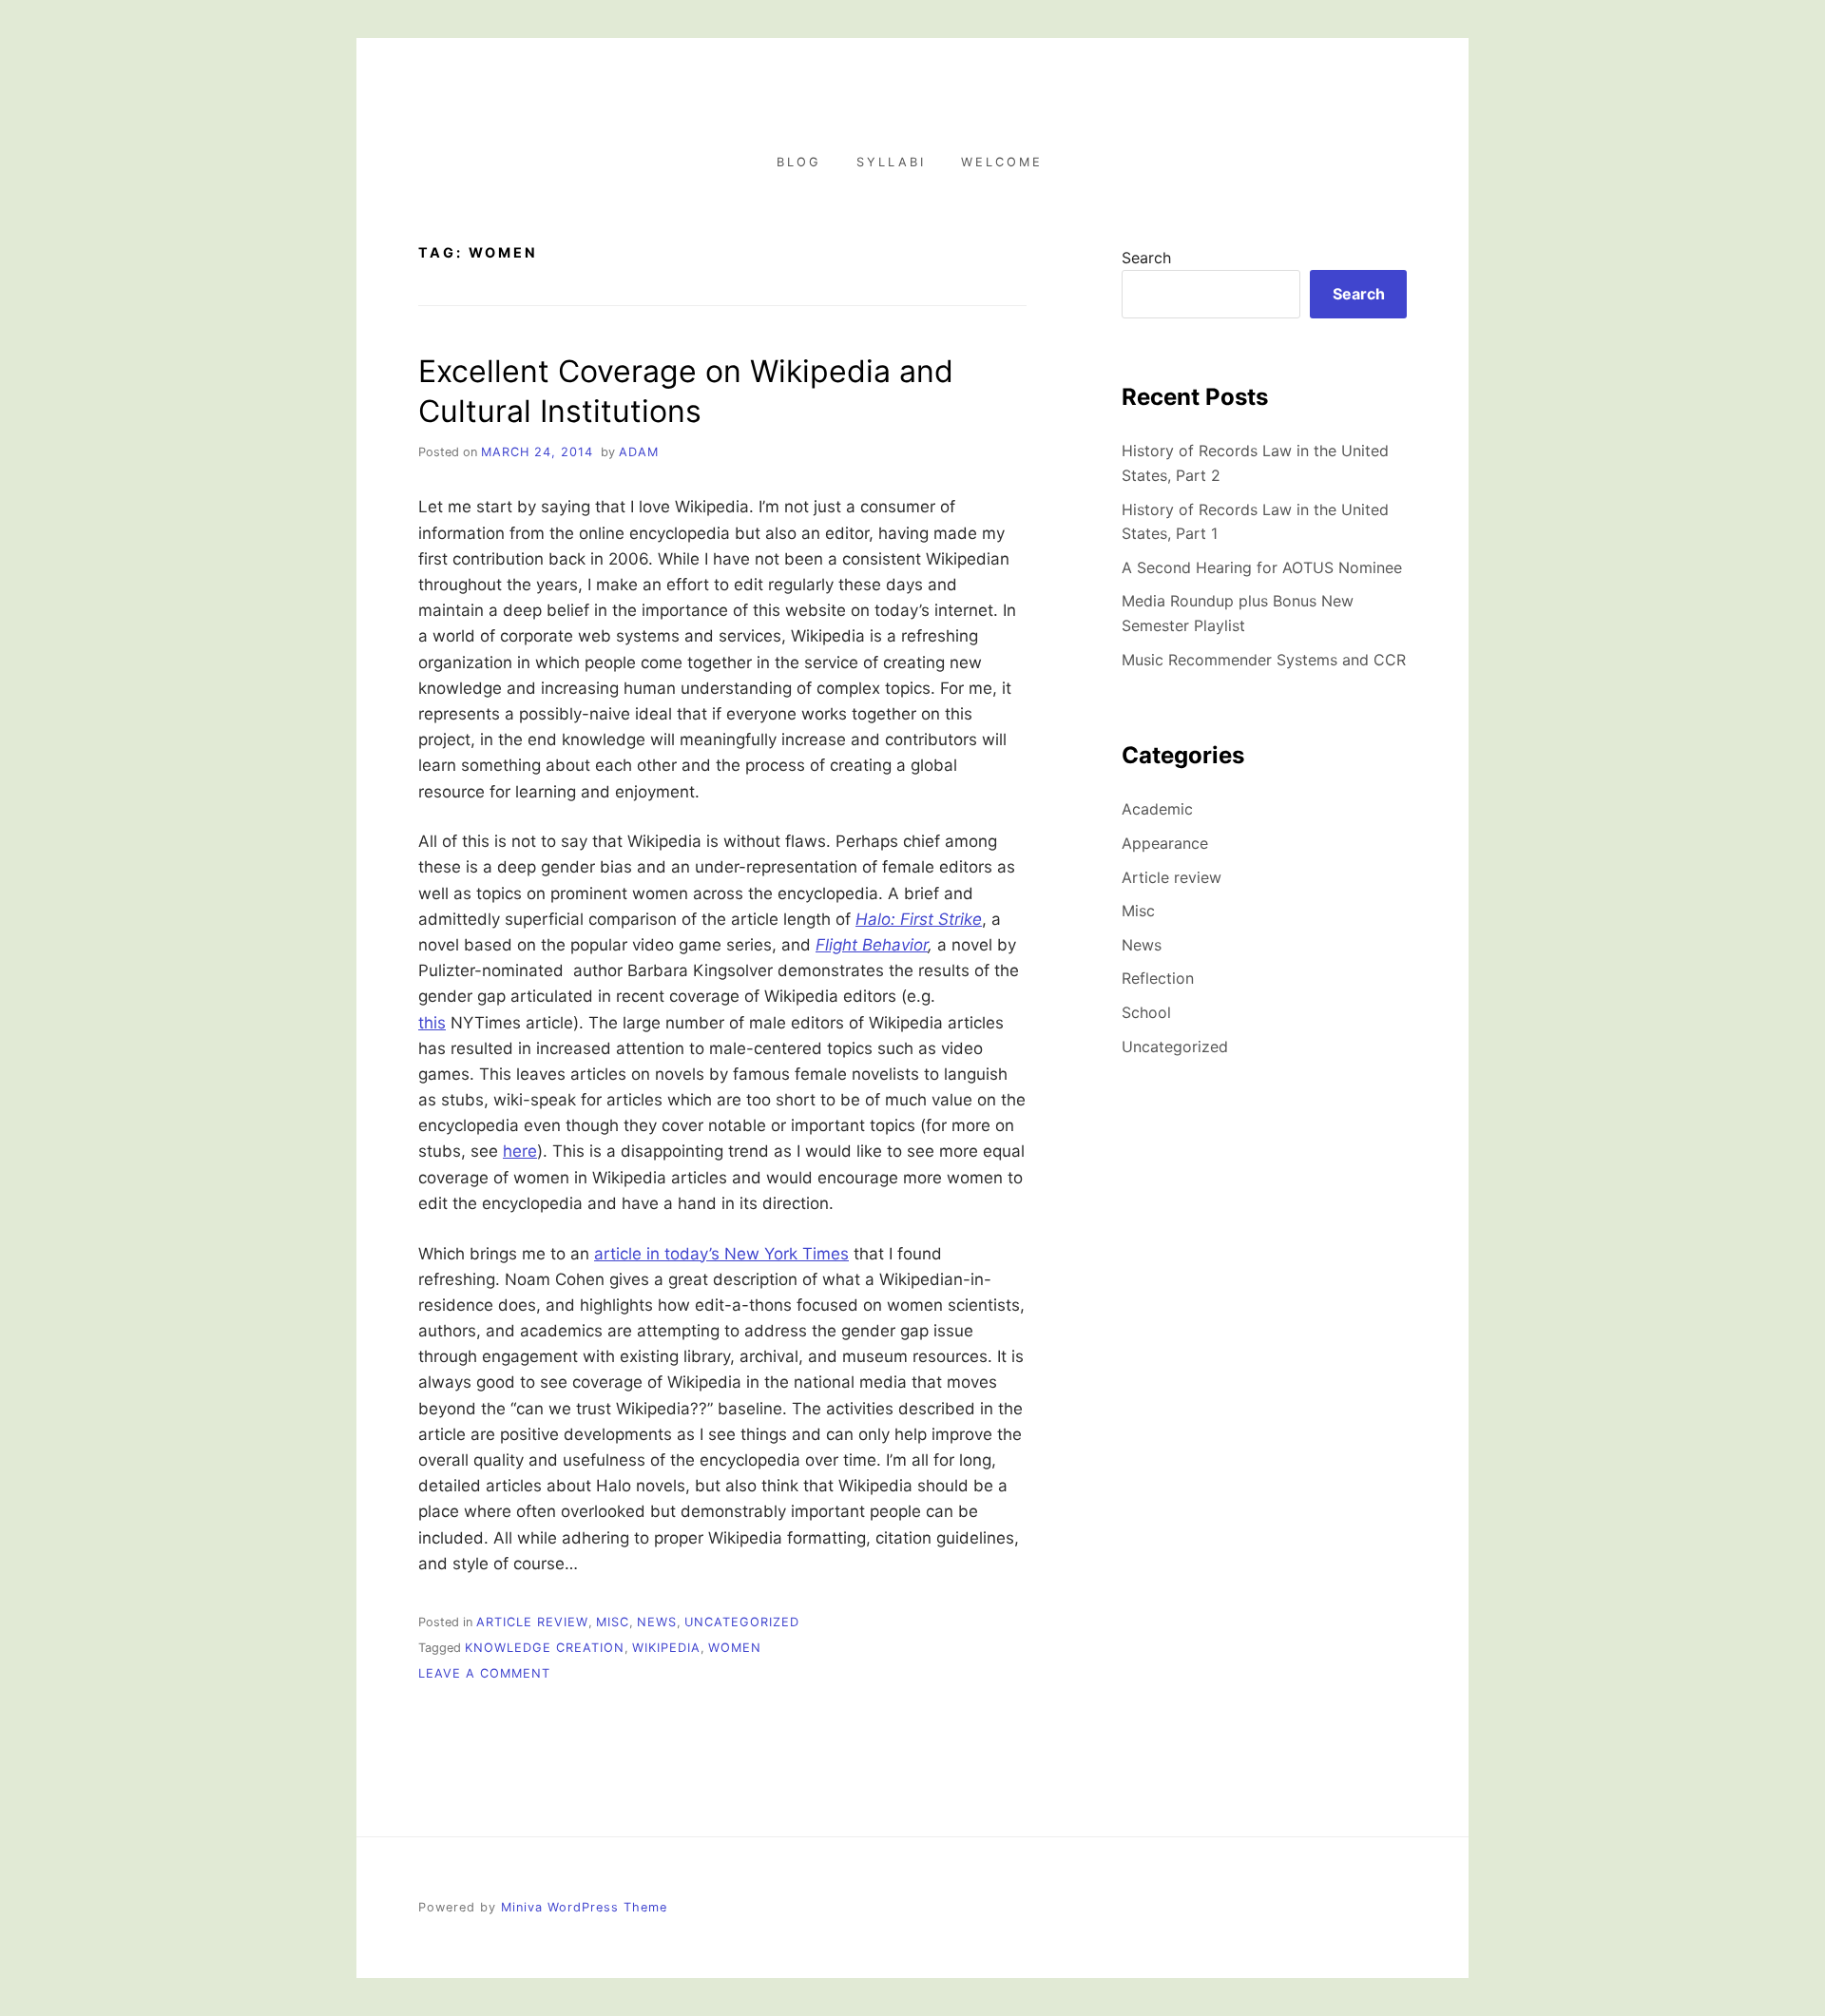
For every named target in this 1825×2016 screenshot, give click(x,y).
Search (1146, 258)
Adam (639, 452)
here (520, 1151)
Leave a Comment (484, 1673)
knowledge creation (545, 1648)
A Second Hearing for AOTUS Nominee (1262, 567)
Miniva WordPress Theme (584, 1907)
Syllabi (891, 162)
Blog (799, 162)
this (432, 1023)
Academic (1157, 809)
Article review (532, 1622)
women (735, 1648)
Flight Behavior (872, 945)
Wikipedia (666, 1648)
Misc (613, 1622)
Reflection (1158, 978)
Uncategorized (742, 1622)
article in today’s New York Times (721, 1254)
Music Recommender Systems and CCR (1264, 660)
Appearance (1165, 843)
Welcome (1002, 162)
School (1146, 1012)
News (657, 1622)
